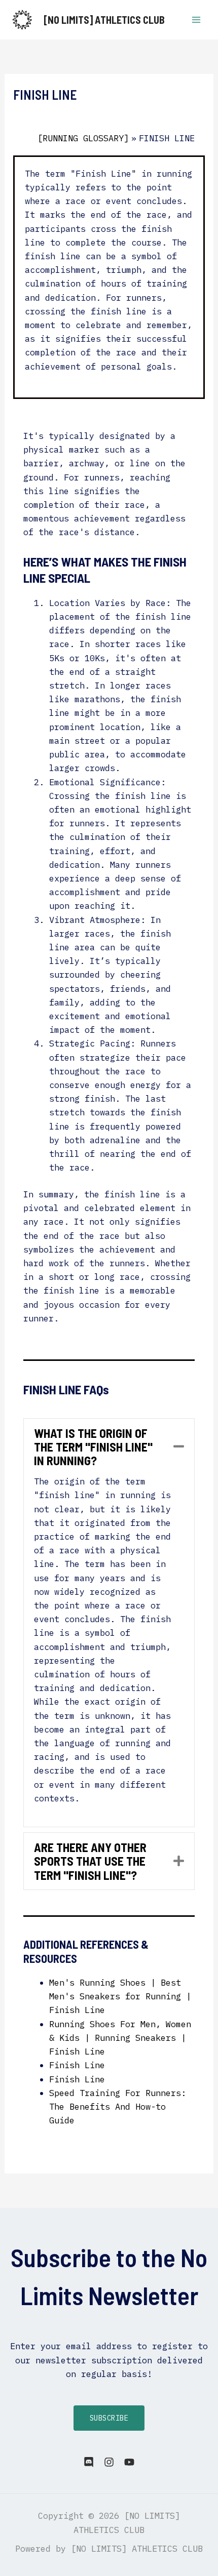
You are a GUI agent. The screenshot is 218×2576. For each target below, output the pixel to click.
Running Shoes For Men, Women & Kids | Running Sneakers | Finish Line (120, 2038)
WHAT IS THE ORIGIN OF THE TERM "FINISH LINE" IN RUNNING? (93, 1447)
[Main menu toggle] (197, 20)
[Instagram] (109, 2462)
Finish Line (77, 2065)
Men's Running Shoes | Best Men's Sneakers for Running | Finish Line (120, 1996)
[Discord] (89, 2462)
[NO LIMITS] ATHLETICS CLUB (104, 20)
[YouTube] (129, 2462)
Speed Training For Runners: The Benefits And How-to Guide (118, 2107)
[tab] (109, 1447)
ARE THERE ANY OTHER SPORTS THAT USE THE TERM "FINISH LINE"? (90, 1861)
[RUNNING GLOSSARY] (83, 138)
